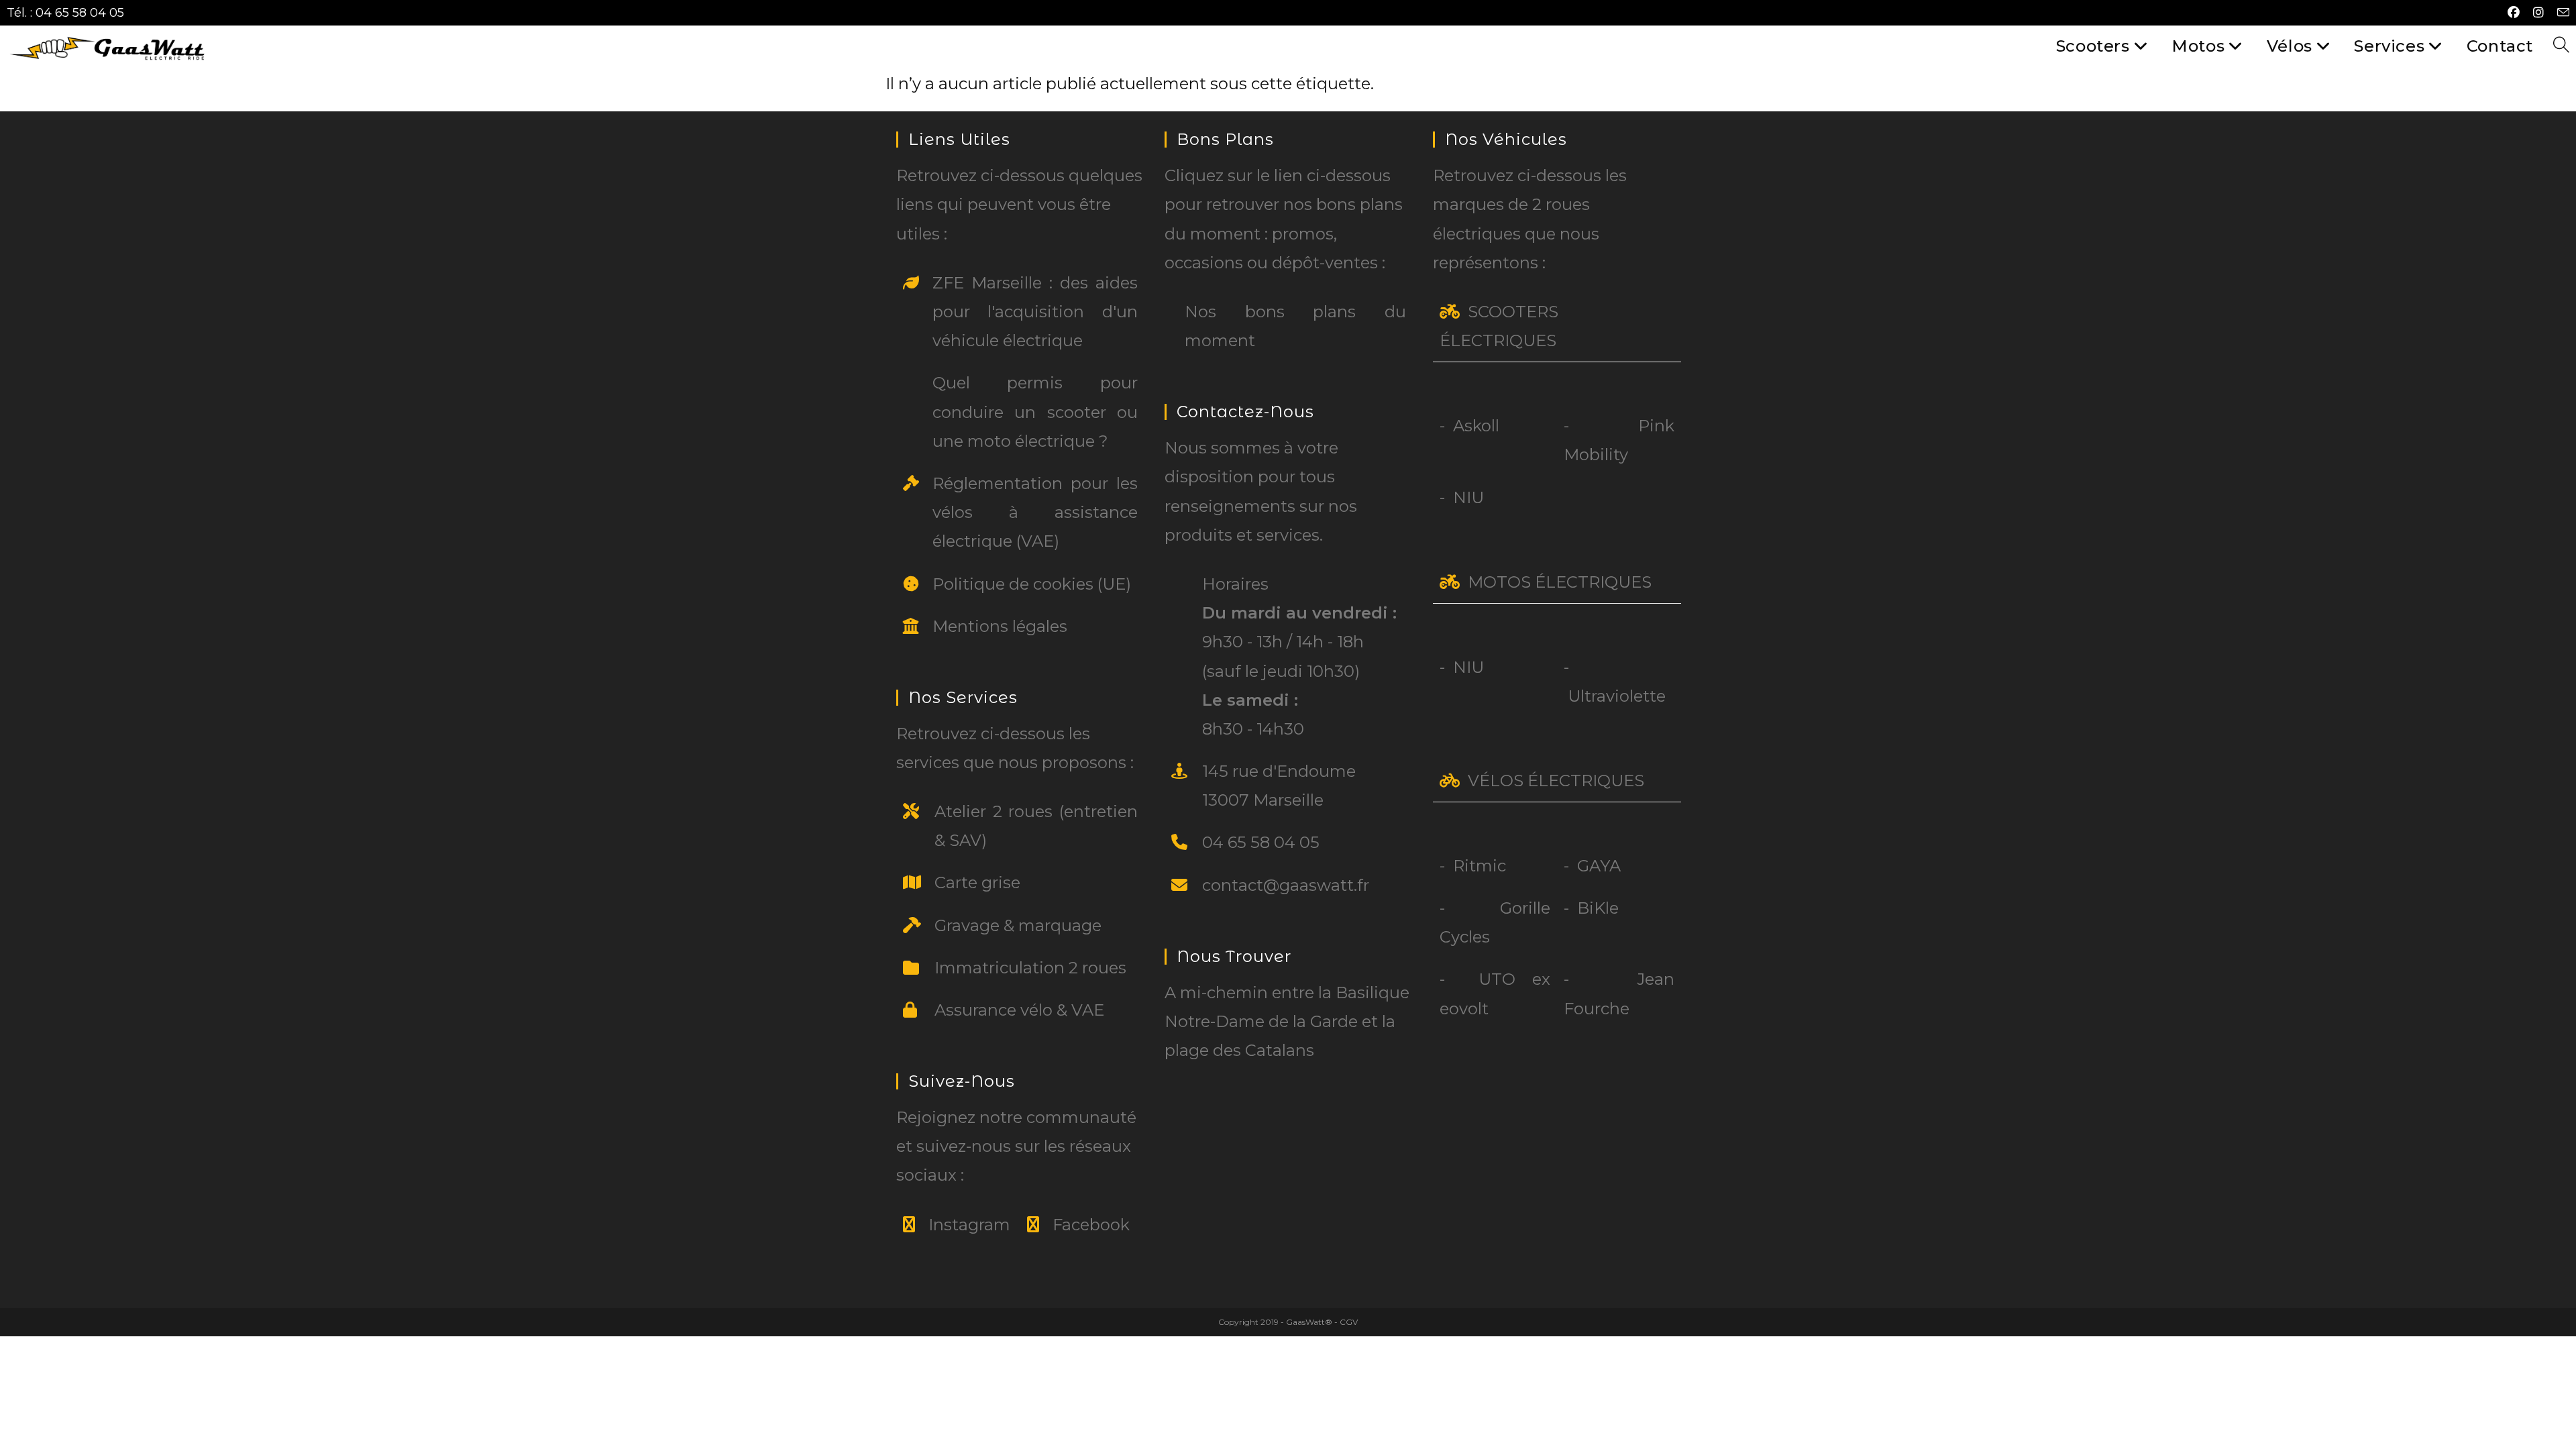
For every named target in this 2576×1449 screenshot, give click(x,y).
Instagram (969, 1225)
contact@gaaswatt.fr (1286, 885)
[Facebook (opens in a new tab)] (2514, 13)
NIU (1468, 497)
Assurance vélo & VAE (1019, 1010)
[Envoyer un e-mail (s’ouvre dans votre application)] (2560, 13)
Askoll (1476, 426)
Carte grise (977, 882)
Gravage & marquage (1018, 925)
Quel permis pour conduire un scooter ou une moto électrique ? (1035, 412)
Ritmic (1480, 866)
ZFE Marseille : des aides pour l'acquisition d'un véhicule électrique (1035, 312)
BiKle (1598, 908)
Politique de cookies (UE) (1032, 584)
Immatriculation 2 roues (1030, 968)
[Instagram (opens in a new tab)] (2538, 13)
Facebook (1091, 1225)
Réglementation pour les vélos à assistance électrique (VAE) (1035, 512)
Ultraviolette (1617, 696)
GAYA (1599, 866)
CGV (1349, 1322)
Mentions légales (1000, 626)
